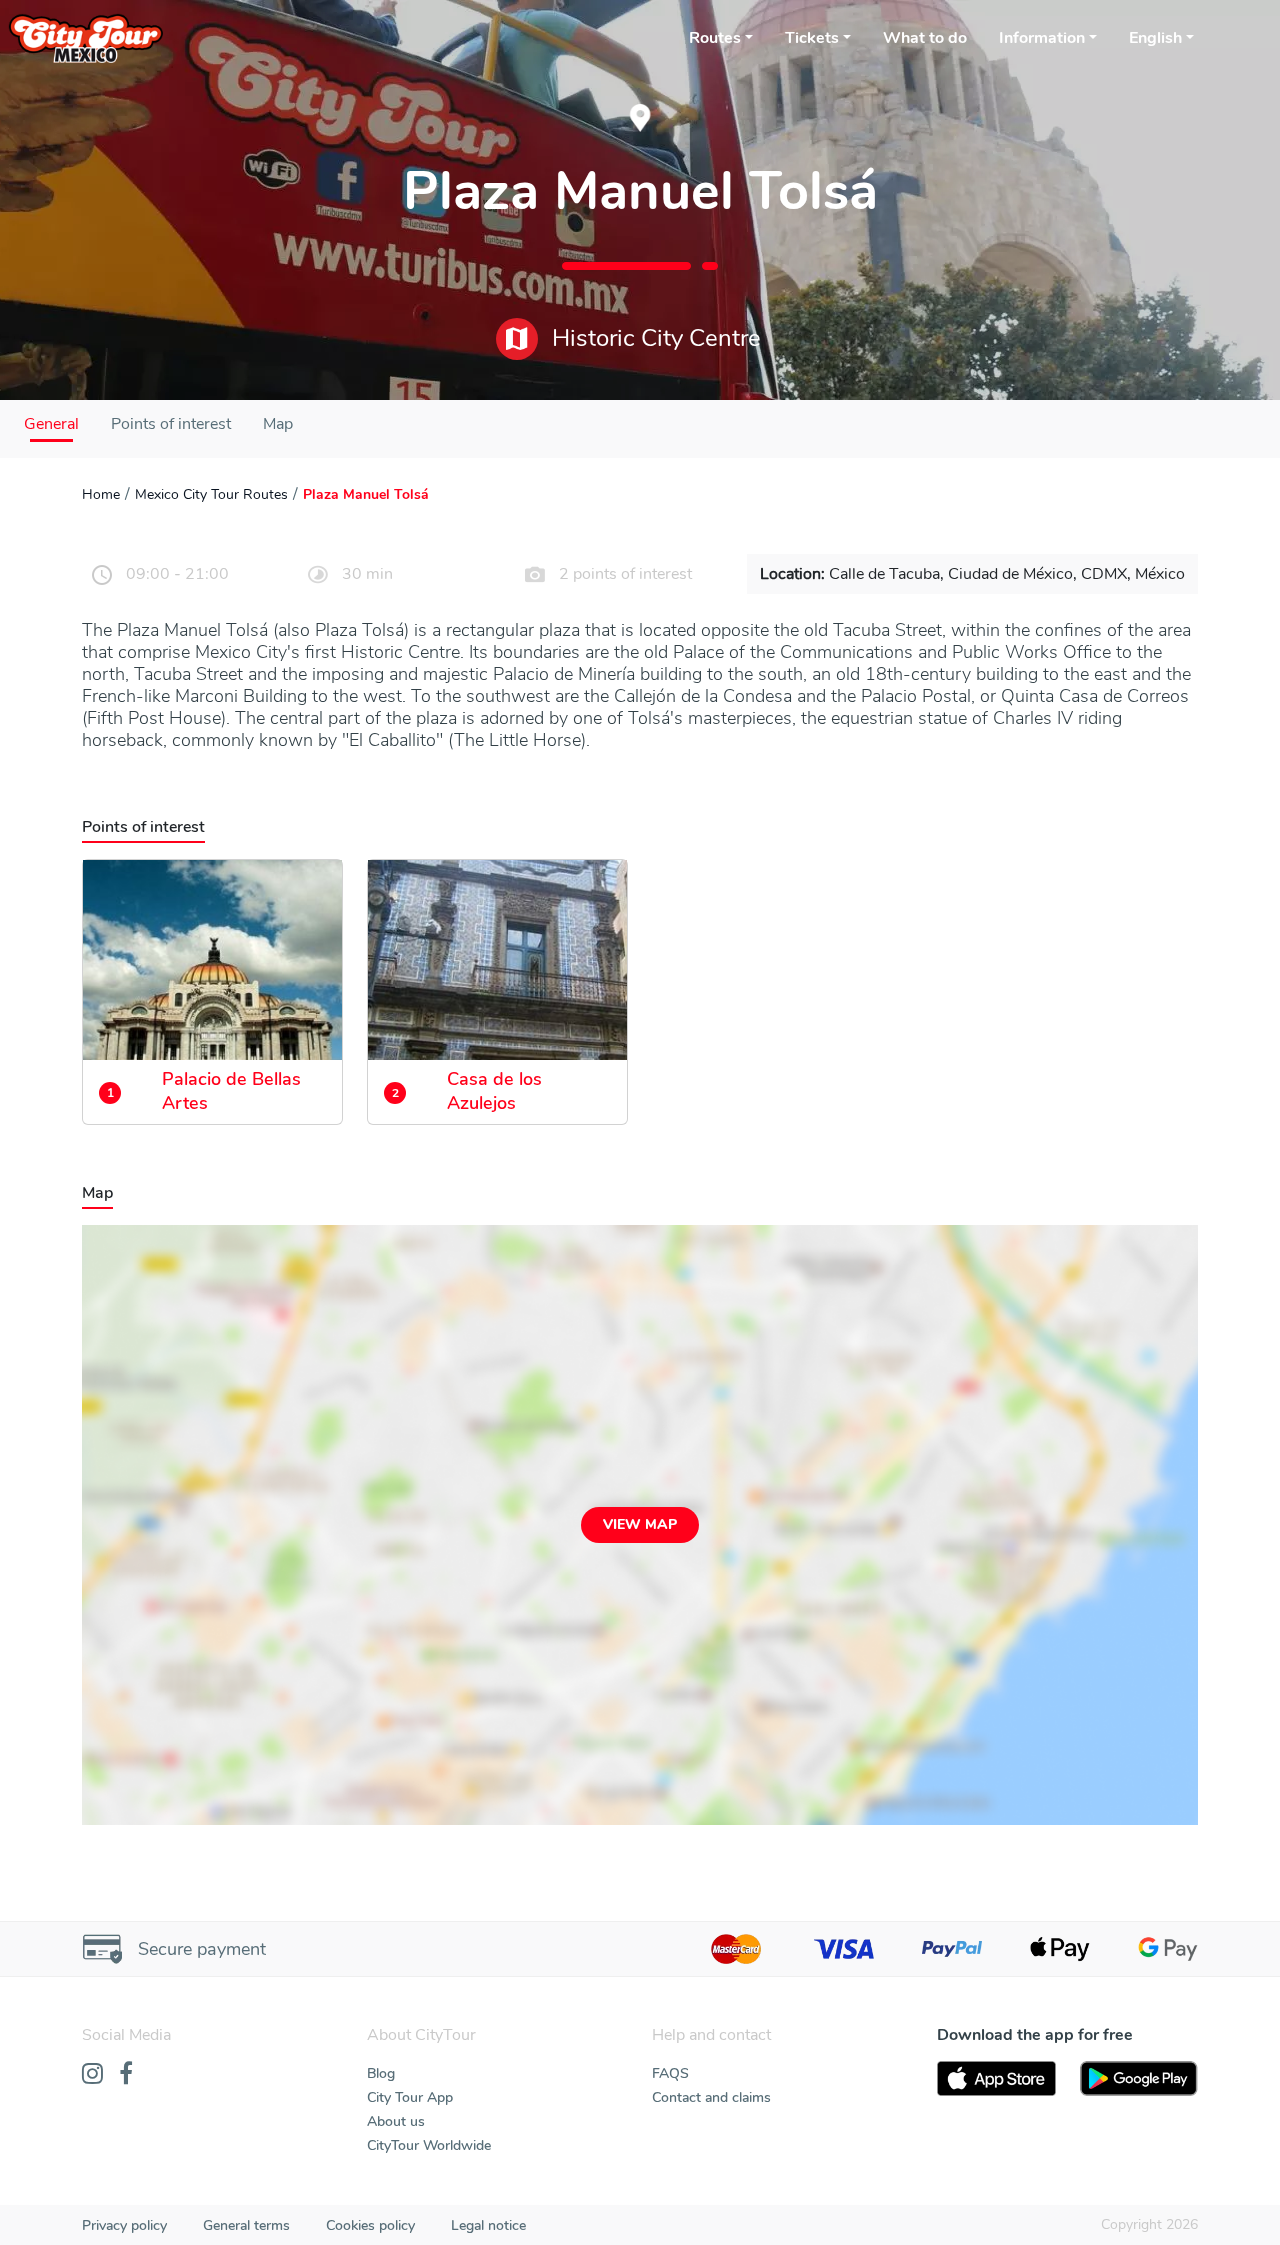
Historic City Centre (653, 338)
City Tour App (410, 2097)
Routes (715, 38)
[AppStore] (996, 2078)
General (51, 424)
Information (1042, 38)
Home (101, 494)
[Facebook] (126, 2075)
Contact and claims (711, 2097)
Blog (381, 2073)
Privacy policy (124, 2225)
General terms (246, 2225)
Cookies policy (370, 2225)
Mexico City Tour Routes (211, 494)
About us (396, 2121)
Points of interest (171, 424)
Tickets (812, 38)
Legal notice (488, 2225)
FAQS (670, 2073)
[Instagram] (92, 2075)
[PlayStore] (1139, 2078)
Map (278, 424)
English (1155, 38)
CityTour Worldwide (429, 2145)
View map (640, 1524)
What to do (925, 38)
